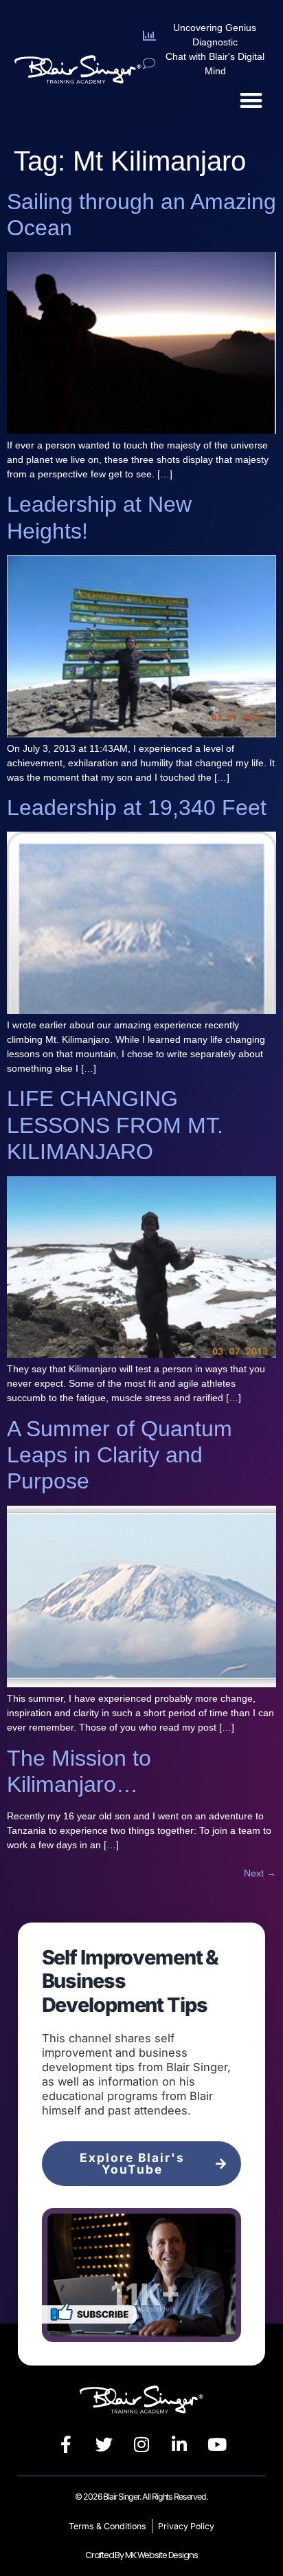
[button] (251, 100)
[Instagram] (141, 2445)
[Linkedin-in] (179, 2445)
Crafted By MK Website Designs (141, 2555)
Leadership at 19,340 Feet (137, 808)
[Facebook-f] (66, 2445)
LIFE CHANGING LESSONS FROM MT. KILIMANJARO (115, 1125)
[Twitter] (104, 2445)
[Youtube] (217, 2445)
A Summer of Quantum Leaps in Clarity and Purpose (120, 1455)
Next (260, 1873)
